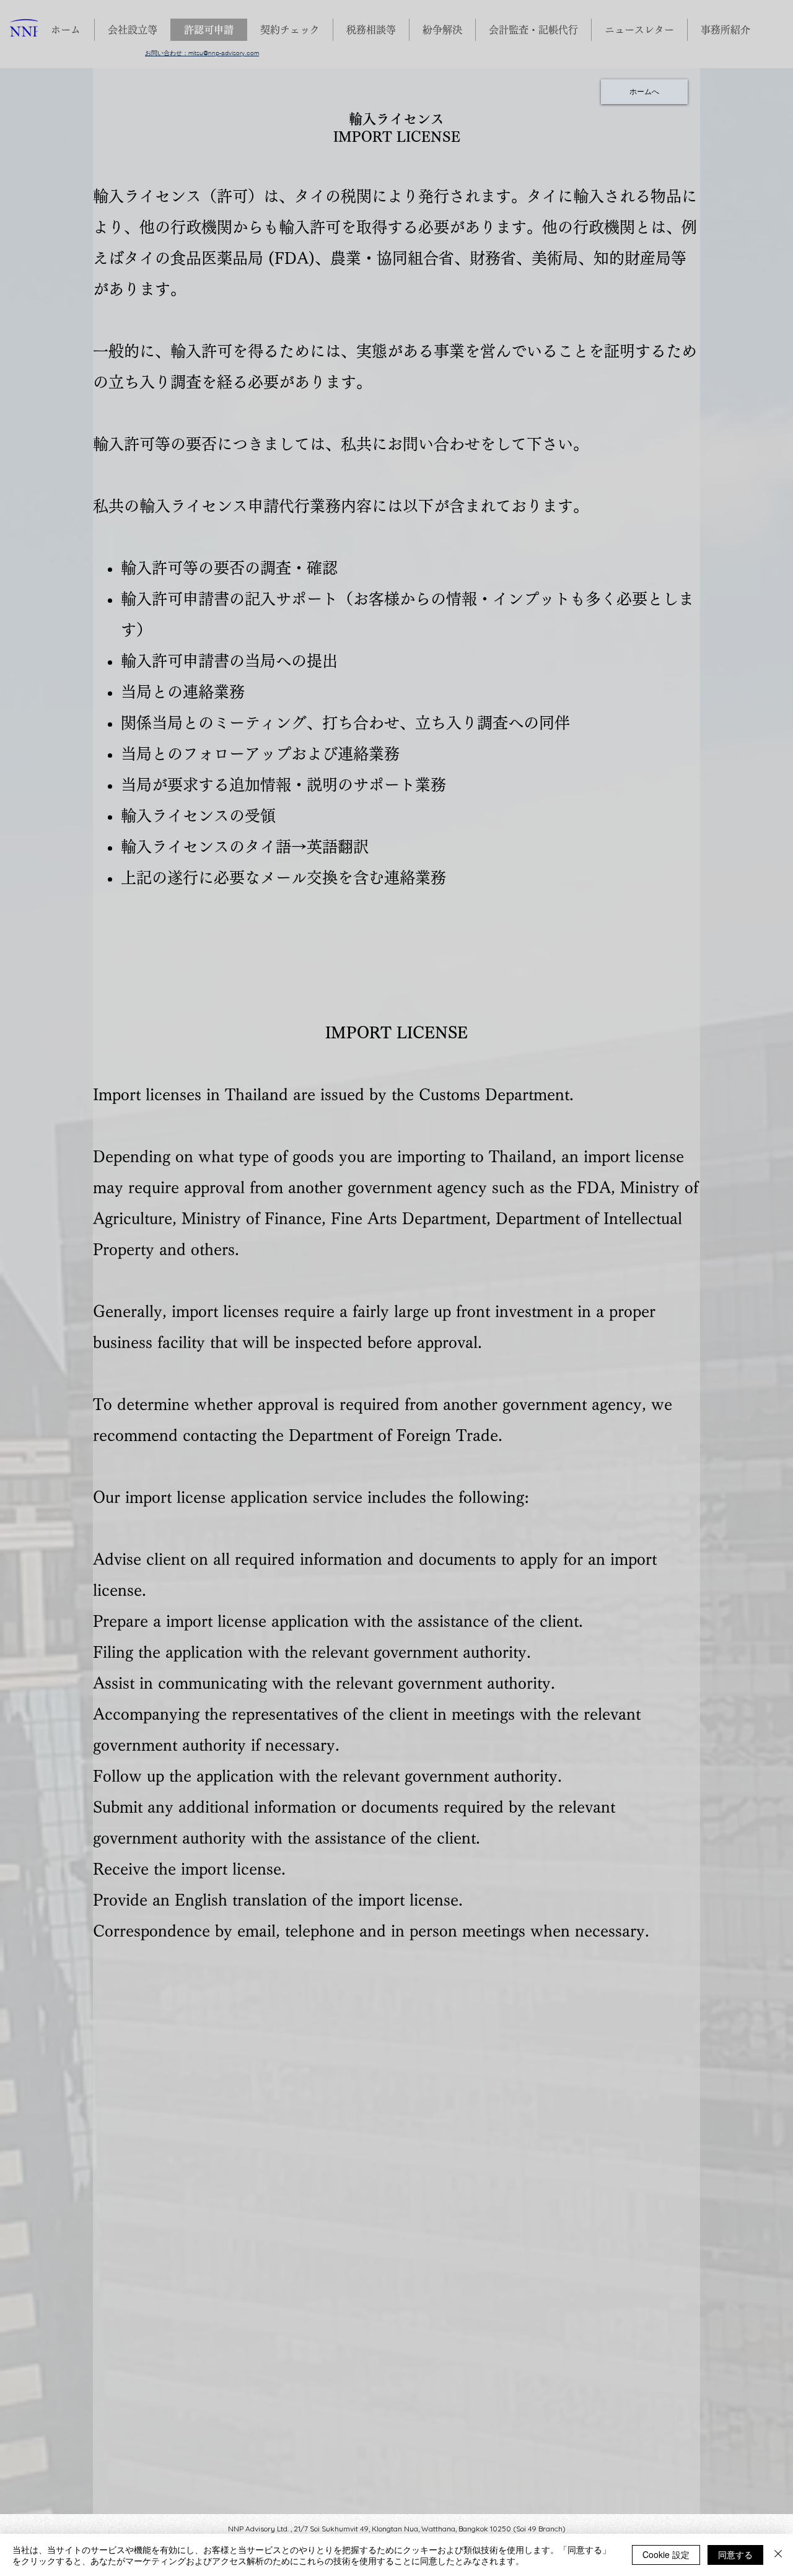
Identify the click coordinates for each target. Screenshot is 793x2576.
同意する (735, 2554)
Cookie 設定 (666, 2554)
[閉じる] (778, 2555)
